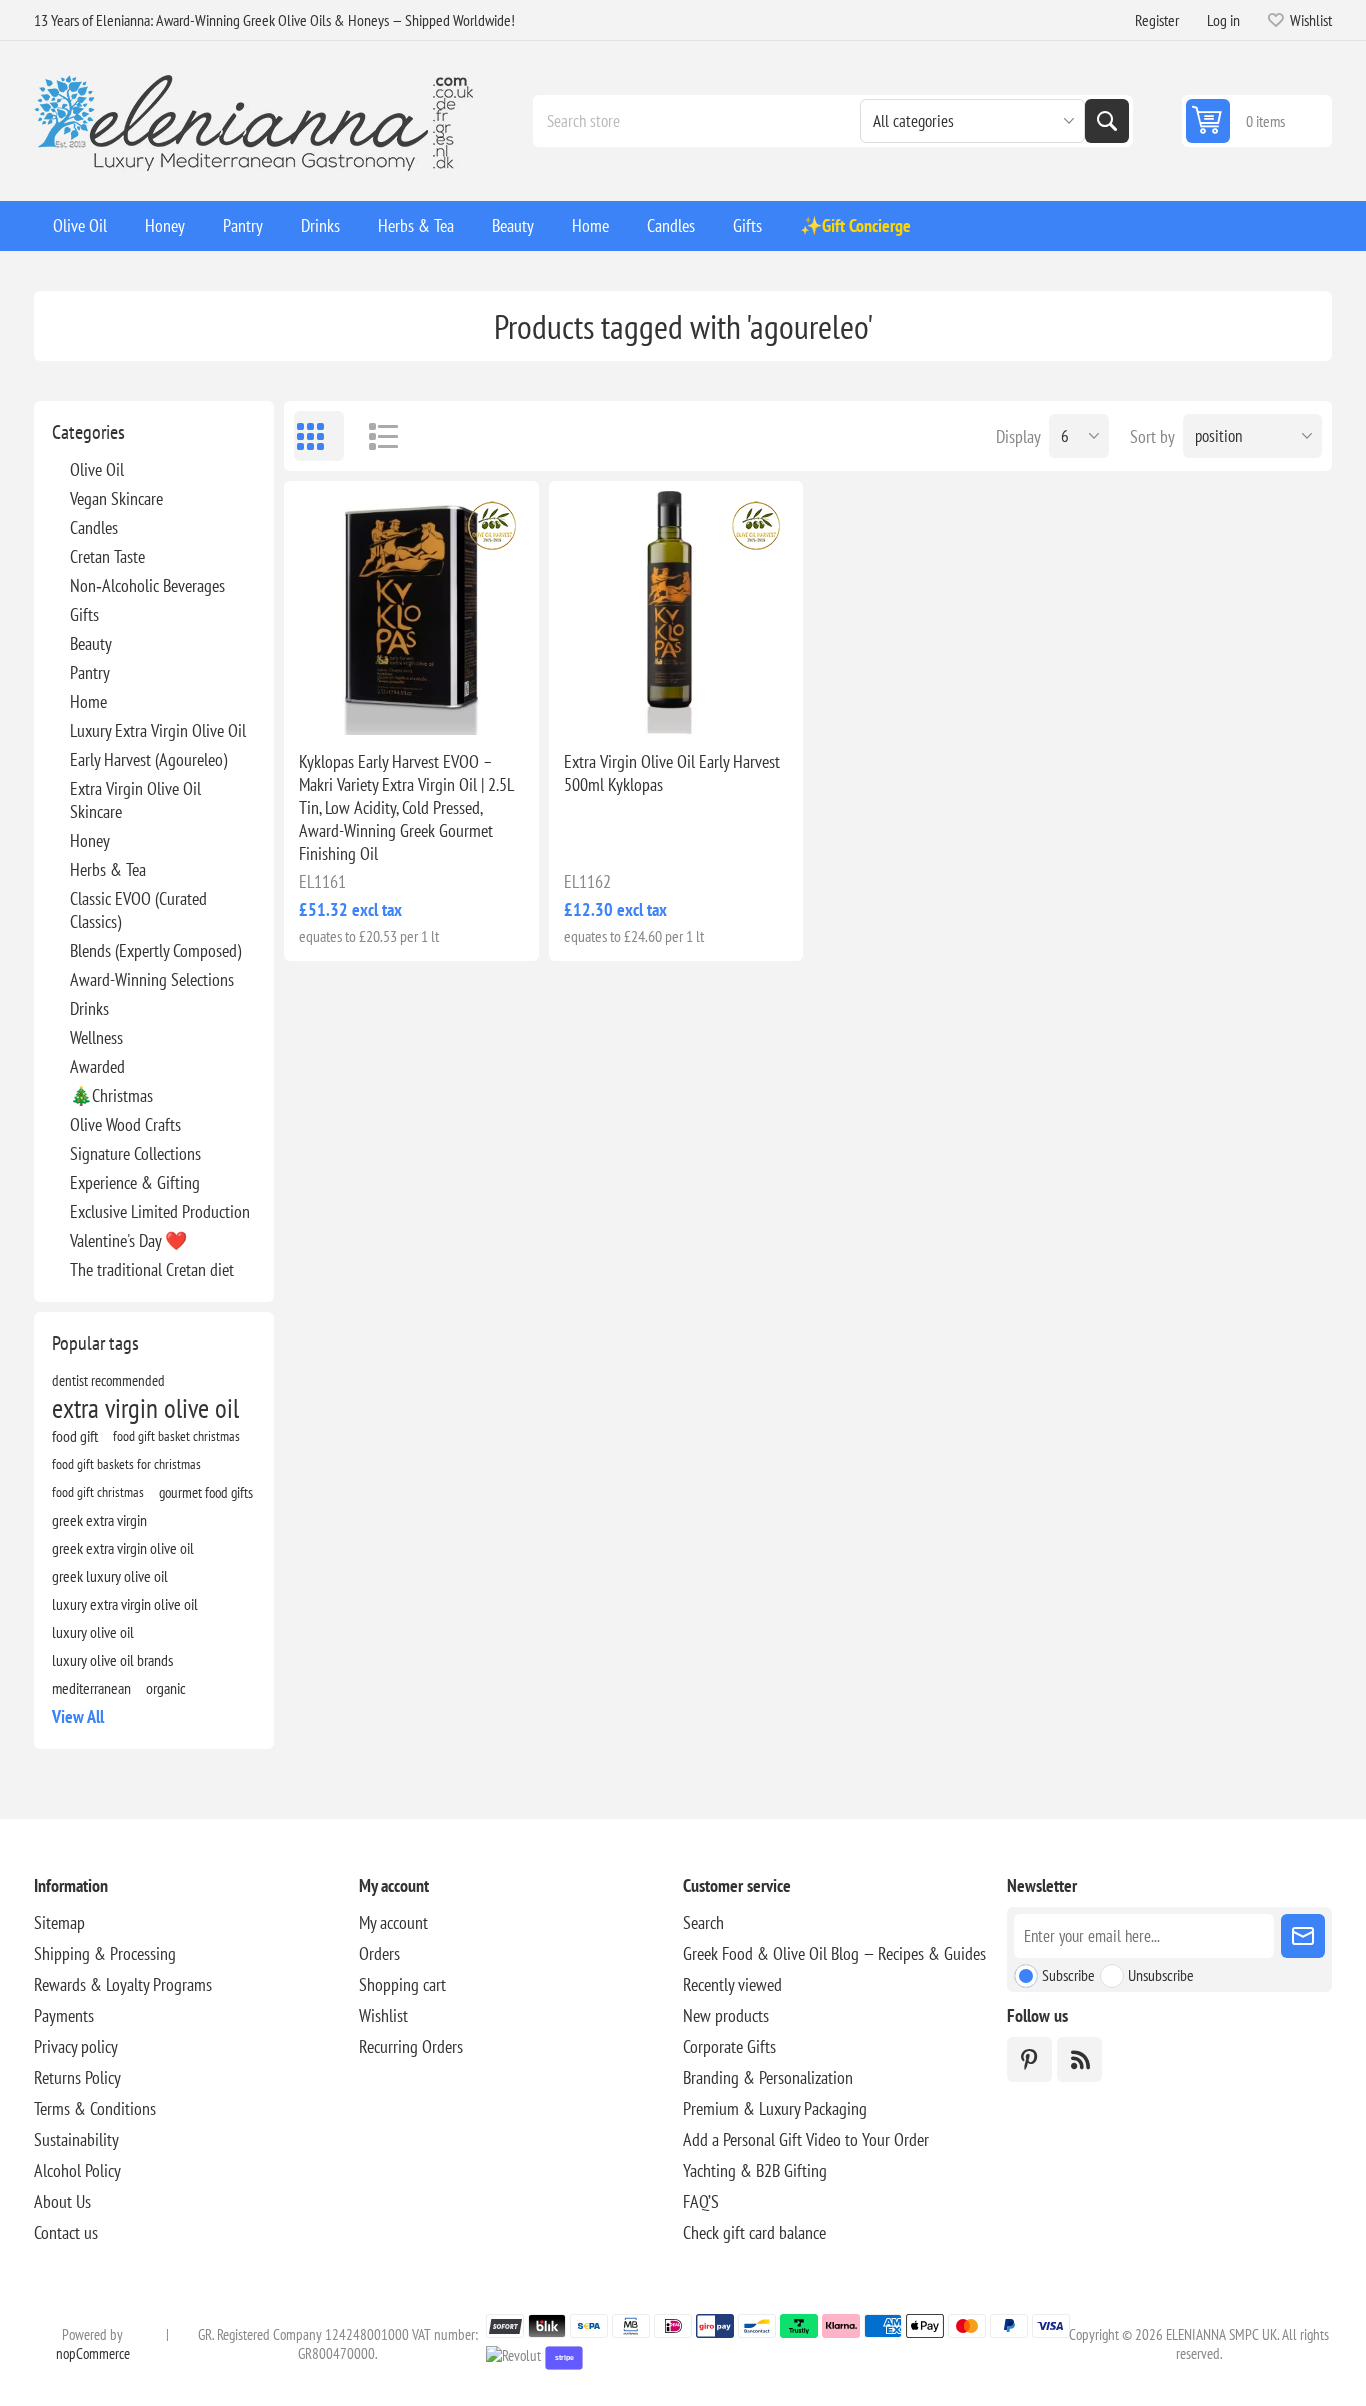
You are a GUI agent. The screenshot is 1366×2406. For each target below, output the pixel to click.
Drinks (89, 1008)
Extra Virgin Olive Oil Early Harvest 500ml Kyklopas (672, 773)
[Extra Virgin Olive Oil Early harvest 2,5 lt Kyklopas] (411, 608)
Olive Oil (97, 469)
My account (393, 1922)
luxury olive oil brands (112, 1660)
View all (78, 1716)
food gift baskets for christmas (126, 1463)
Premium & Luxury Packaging (775, 2108)
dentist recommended (108, 1380)
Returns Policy (77, 2077)
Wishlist (383, 2015)
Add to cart (453, 703)
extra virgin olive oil (145, 1408)
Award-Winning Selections (152, 979)
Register (1157, 20)
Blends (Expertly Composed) (155, 950)
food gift (75, 1436)
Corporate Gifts (729, 2046)
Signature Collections (135, 1153)
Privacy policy (76, 2046)
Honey (90, 840)
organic (166, 1688)
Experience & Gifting (135, 1182)
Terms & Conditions (95, 2108)
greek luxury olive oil (110, 1576)
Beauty (91, 643)
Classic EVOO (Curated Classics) (138, 910)
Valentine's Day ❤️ (128, 1240)
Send (1303, 1936)
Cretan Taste (107, 556)
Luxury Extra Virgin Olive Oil (158, 730)
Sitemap (59, 1922)
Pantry (90, 672)
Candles (94, 527)
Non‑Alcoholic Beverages (147, 585)
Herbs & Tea (108, 869)
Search (1107, 121)
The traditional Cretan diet (152, 1269)
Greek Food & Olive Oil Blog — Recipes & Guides (834, 1953)
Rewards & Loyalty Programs (123, 1984)
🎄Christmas (111, 1095)
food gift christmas (98, 1491)
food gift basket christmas (176, 1435)
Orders (379, 1953)
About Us (62, 2201)
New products (726, 2015)
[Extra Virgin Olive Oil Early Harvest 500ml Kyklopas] (676, 608)
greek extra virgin (99, 1520)
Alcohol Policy (77, 2170)
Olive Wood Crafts (125, 1124)
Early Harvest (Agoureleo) (148, 759)
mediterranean (91, 1688)
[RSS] (1079, 2059)
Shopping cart (402, 1984)
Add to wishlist (323, 703)
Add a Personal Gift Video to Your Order (806, 2139)
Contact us (66, 2232)
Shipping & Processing (105, 1953)
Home (88, 701)
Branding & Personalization (768, 2077)
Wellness (96, 1037)
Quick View (365, 703)
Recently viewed (732, 1984)
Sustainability (76, 2139)
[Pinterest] (1029, 2059)
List (374, 436)
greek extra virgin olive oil (123, 1548)
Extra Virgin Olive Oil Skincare (135, 800)
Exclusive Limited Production (160, 1211)
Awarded (97, 1066)
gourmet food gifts (206, 1492)
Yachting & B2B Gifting (755, 2170)
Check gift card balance (754, 2232)
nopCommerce (93, 2353)
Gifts (84, 614)
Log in (1223, 20)
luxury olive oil (93, 1632)
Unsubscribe (1161, 1975)
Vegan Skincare (116, 498)
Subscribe (1068, 1975)
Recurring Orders (411, 2046)
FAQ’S (701, 2201)
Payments (64, 2015)
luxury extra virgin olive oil (125, 1604)
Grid (319, 436)
